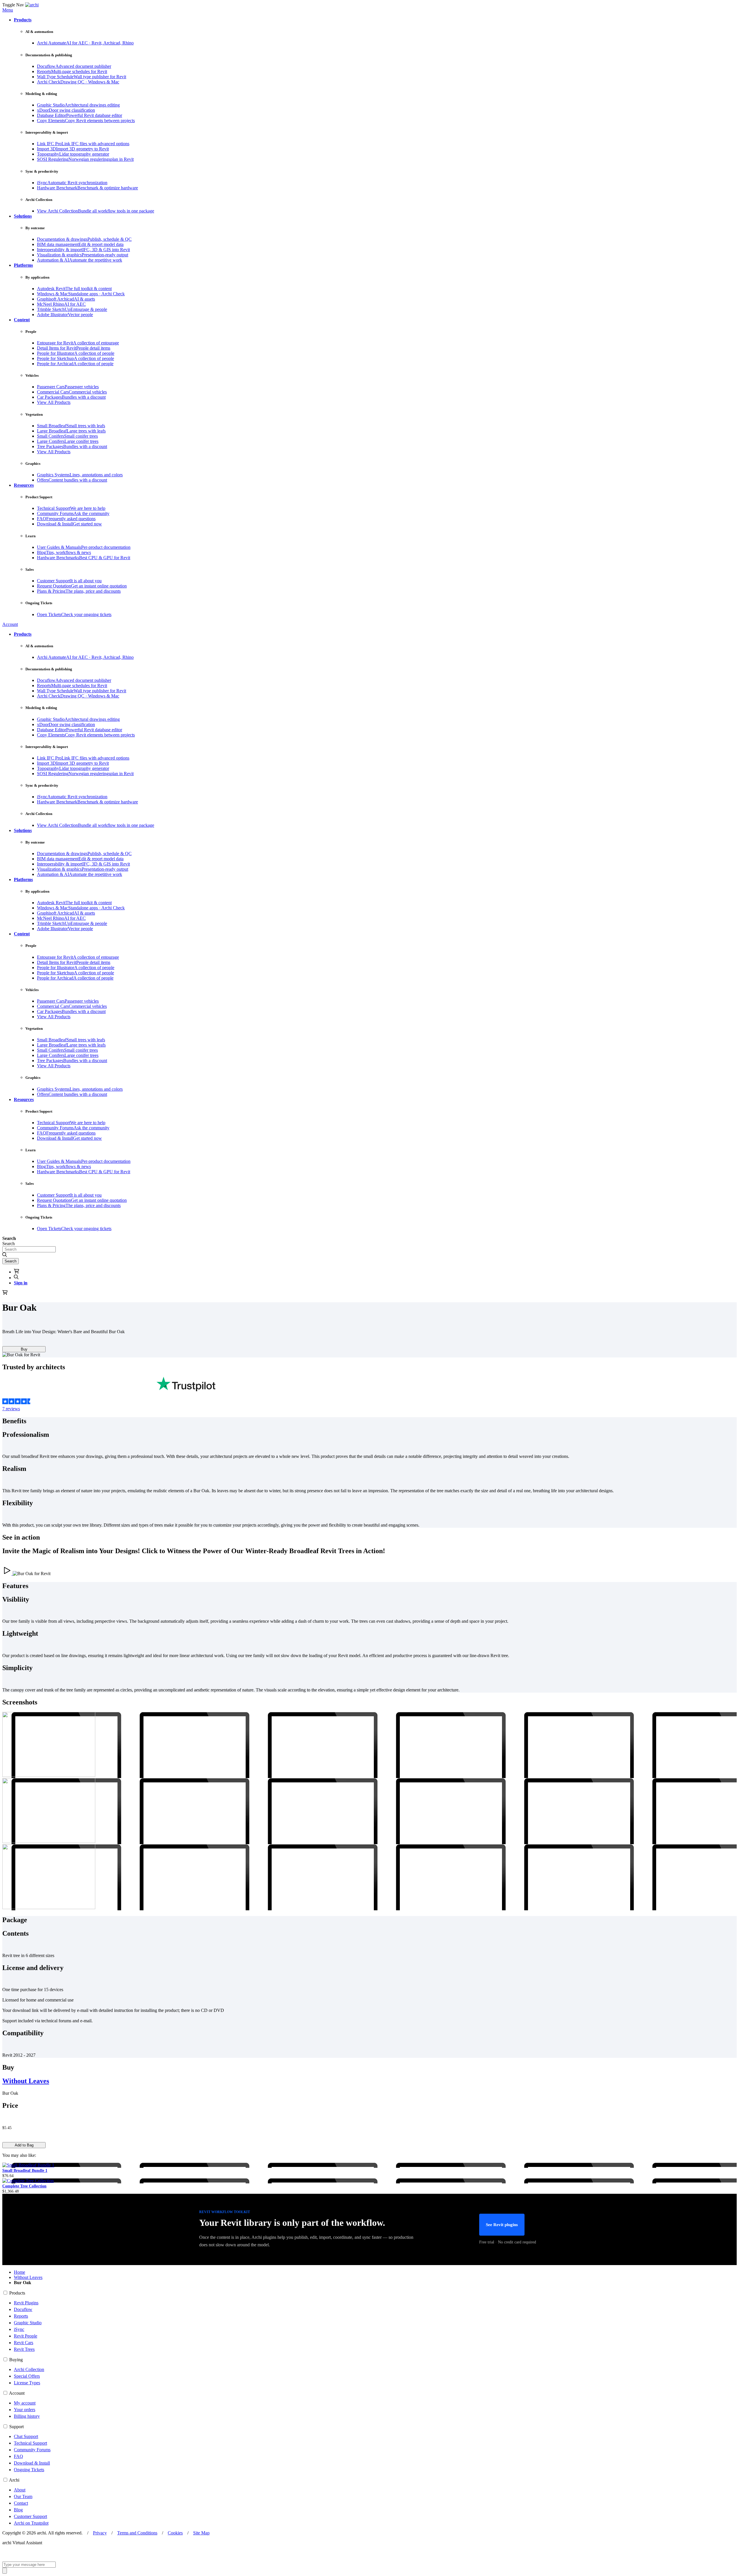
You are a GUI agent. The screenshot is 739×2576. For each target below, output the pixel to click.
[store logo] (32, 5)
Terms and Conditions (137, 2533)
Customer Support (30, 2516)
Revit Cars (24, 2343)
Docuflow (23, 2309)
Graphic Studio (28, 2323)
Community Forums (32, 2450)
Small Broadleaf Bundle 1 (25, 2171)
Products (17, 2293)
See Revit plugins (502, 2225)
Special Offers (27, 2376)
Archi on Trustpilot (31, 2523)
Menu (8, 10)
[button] (23, 20)
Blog (18, 2510)
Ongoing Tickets (29, 2470)
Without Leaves (26, 2081)
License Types (27, 2383)
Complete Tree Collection (24, 2186)
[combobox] (29, 1249)
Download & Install (32, 2463)
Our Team (23, 2496)
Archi (14, 2480)
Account (10, 624)
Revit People (26, 2336)
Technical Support (30, 2443)
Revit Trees (24, 2349)
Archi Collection (29, 2369)
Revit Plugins (26, 2303)
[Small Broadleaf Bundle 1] (28, 2165)
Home (19, 2272)
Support (16, 2427)
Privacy (100, 2533)
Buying (16, 2360)
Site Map (201, 2533)
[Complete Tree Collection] (28, 2181)
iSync (19, 2329)
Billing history (27, 2416)
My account (25, 2403)
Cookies (175, 2533)
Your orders (25, 2410)
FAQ (18, 2456)
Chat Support (26, 2436)
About (20, 2490)
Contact (21, 2503)
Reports (21, 2316)
